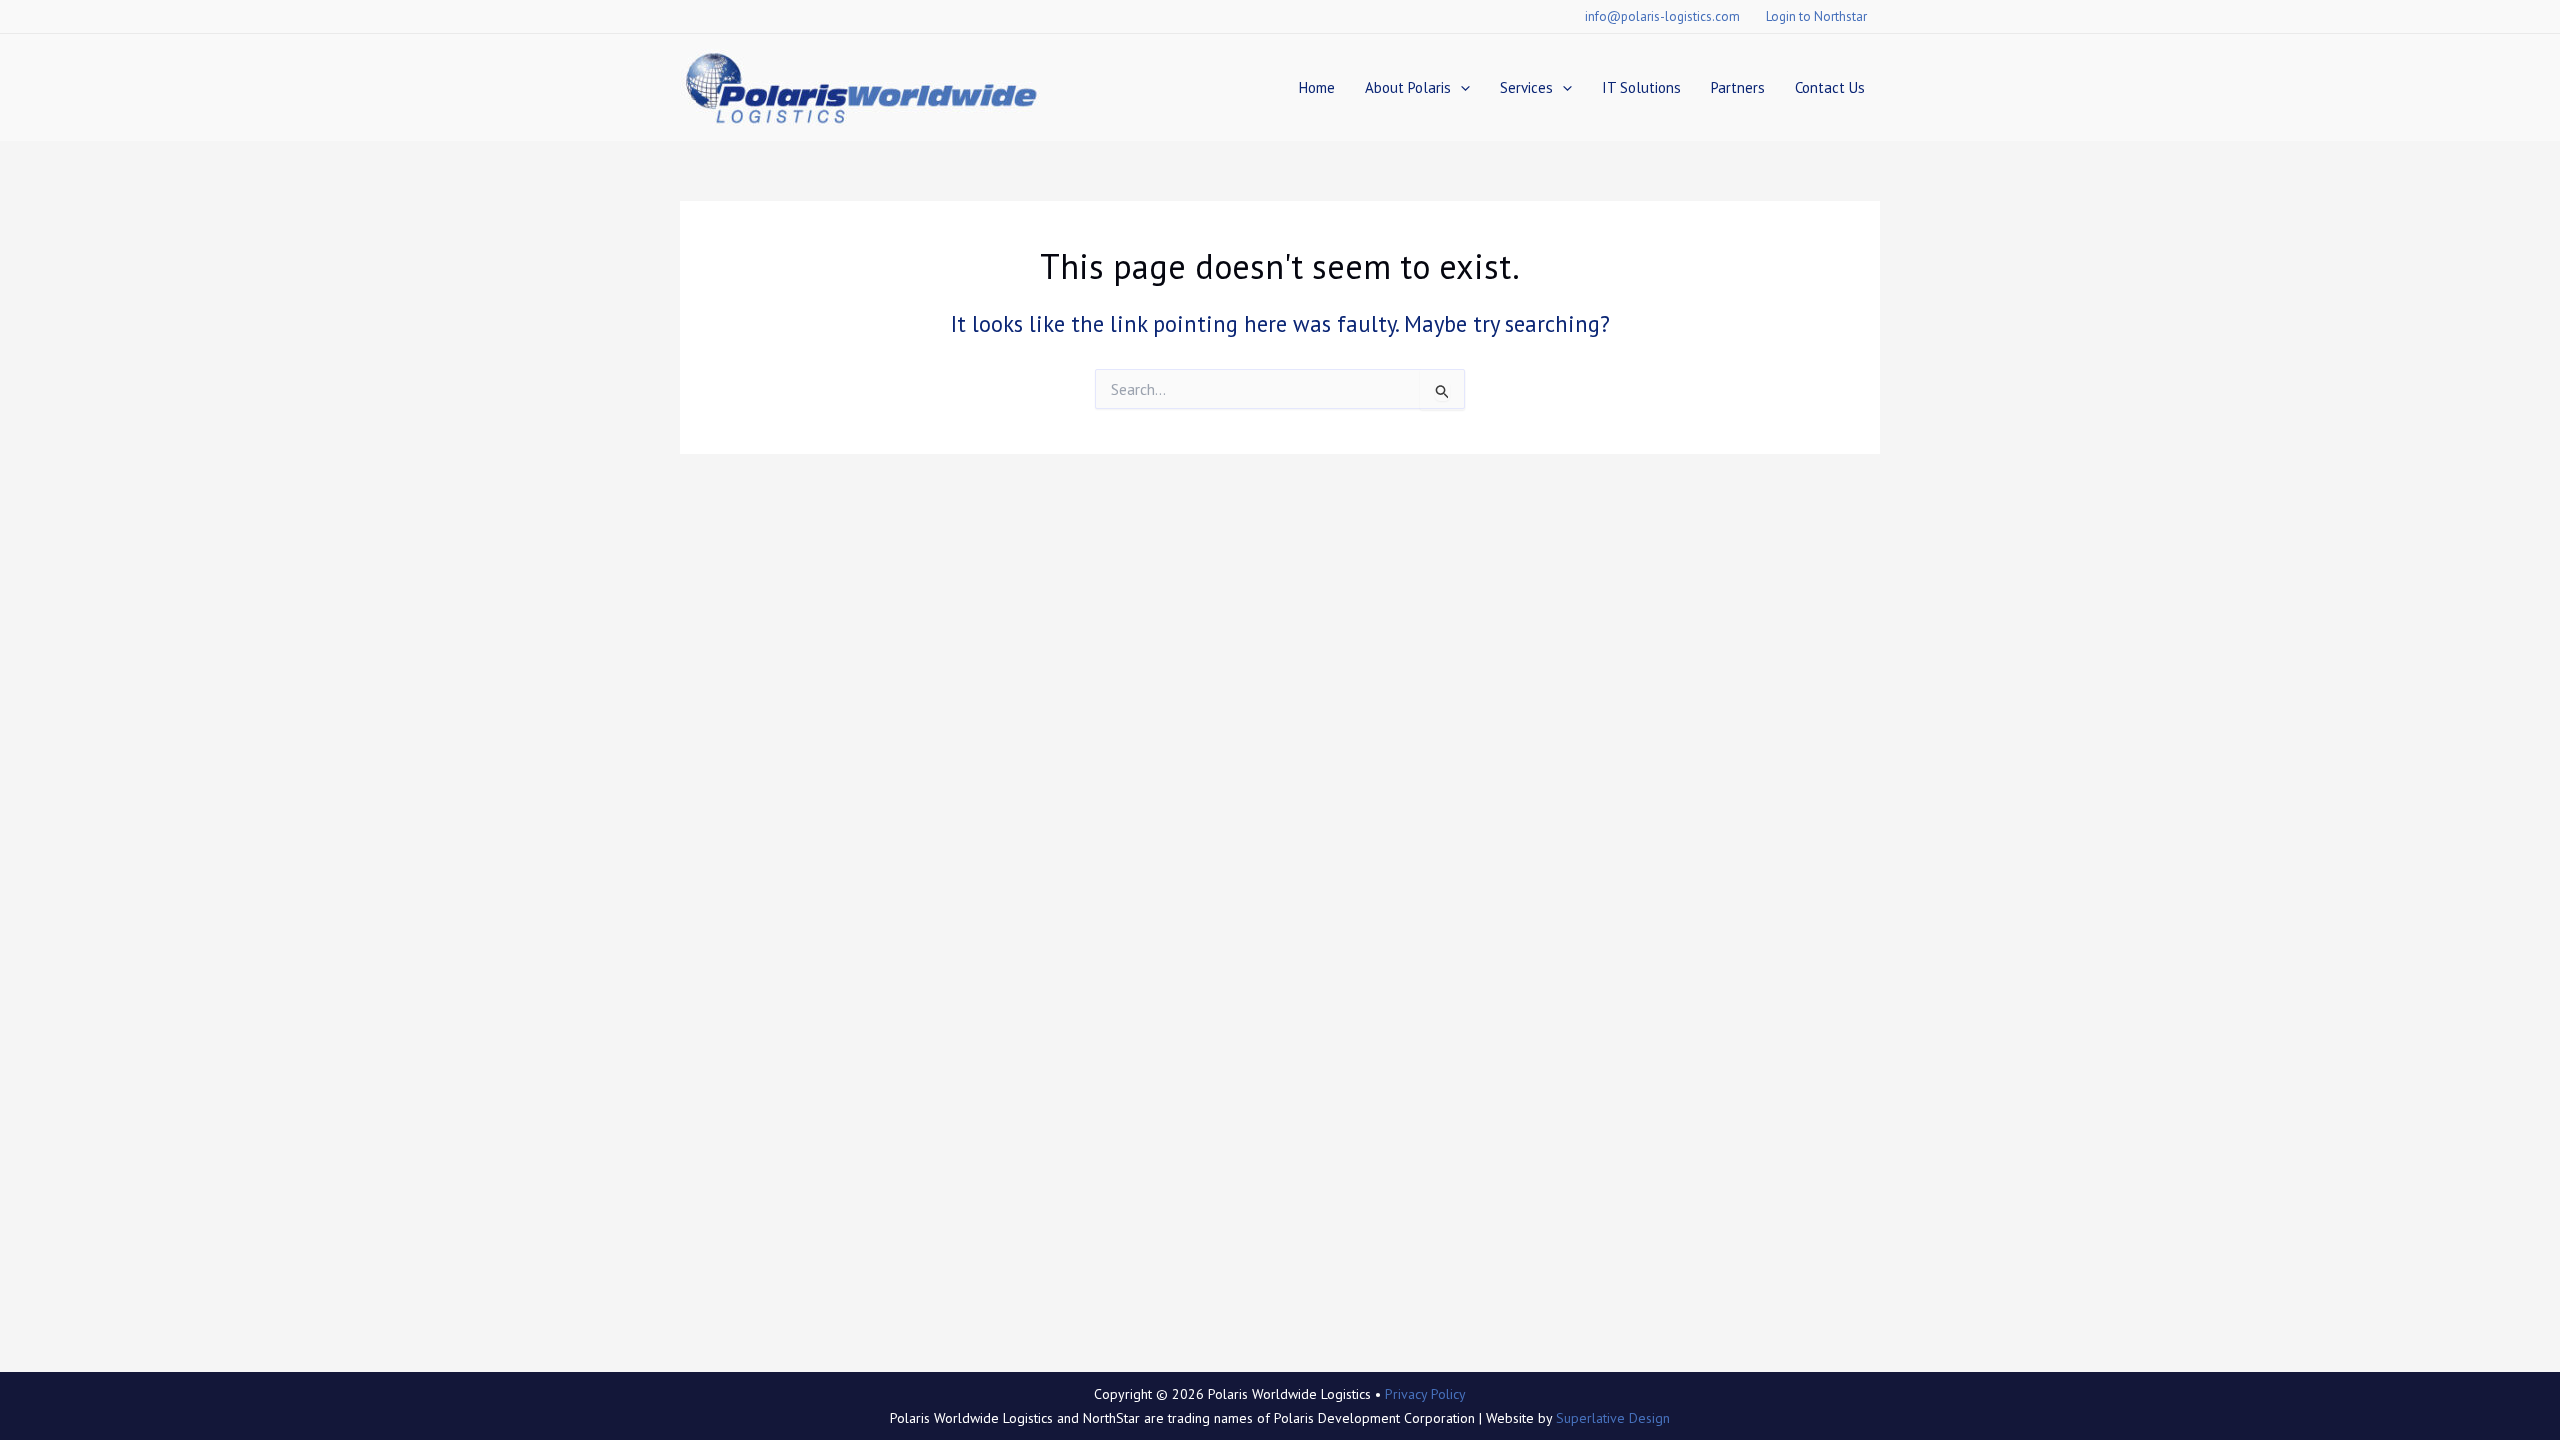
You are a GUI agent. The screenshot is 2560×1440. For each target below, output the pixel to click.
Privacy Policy (1425, 1394)
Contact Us (1830, 87)
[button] (1460, 87)
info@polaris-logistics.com (1662, 16)
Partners (1738, 87)
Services (1526, 87)
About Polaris (1408, 87)
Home (1317, 87)
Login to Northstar (1816, 16)
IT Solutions (1641, 87)
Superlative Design (1613, 1418)
